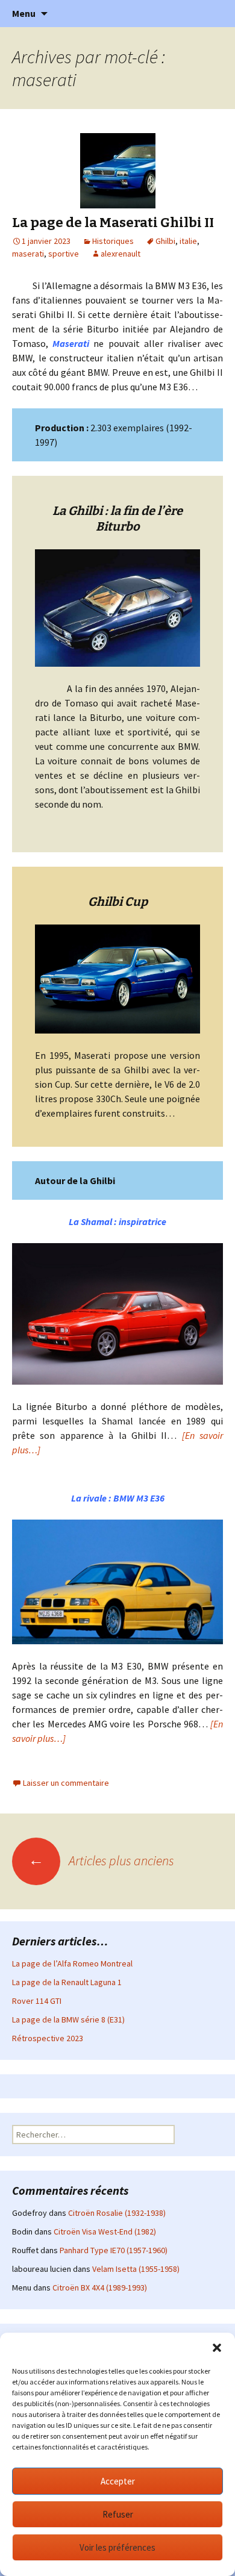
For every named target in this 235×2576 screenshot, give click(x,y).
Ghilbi (165, 241)
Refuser (118, 2514)
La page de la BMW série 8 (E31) (68, 2019)
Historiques (113, 241)
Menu (24, 13)
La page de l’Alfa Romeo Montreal (72, 1963)
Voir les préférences (117, 2547)
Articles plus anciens (101, 1860)
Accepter (118, 2481)
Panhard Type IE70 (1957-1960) (114, 2250)
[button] (217, 2348)
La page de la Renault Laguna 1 (67, 1982)
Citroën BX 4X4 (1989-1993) (100, 2288)
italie (188, 241)
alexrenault (121, 254)
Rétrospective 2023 (48, 2038)
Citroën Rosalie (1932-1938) (117, 2213)
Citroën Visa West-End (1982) (105, 2231)
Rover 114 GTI (37, 2001)
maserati (28, 254)
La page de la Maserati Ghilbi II (113, 223)
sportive (64, 254)
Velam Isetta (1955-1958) (136, 2269)
